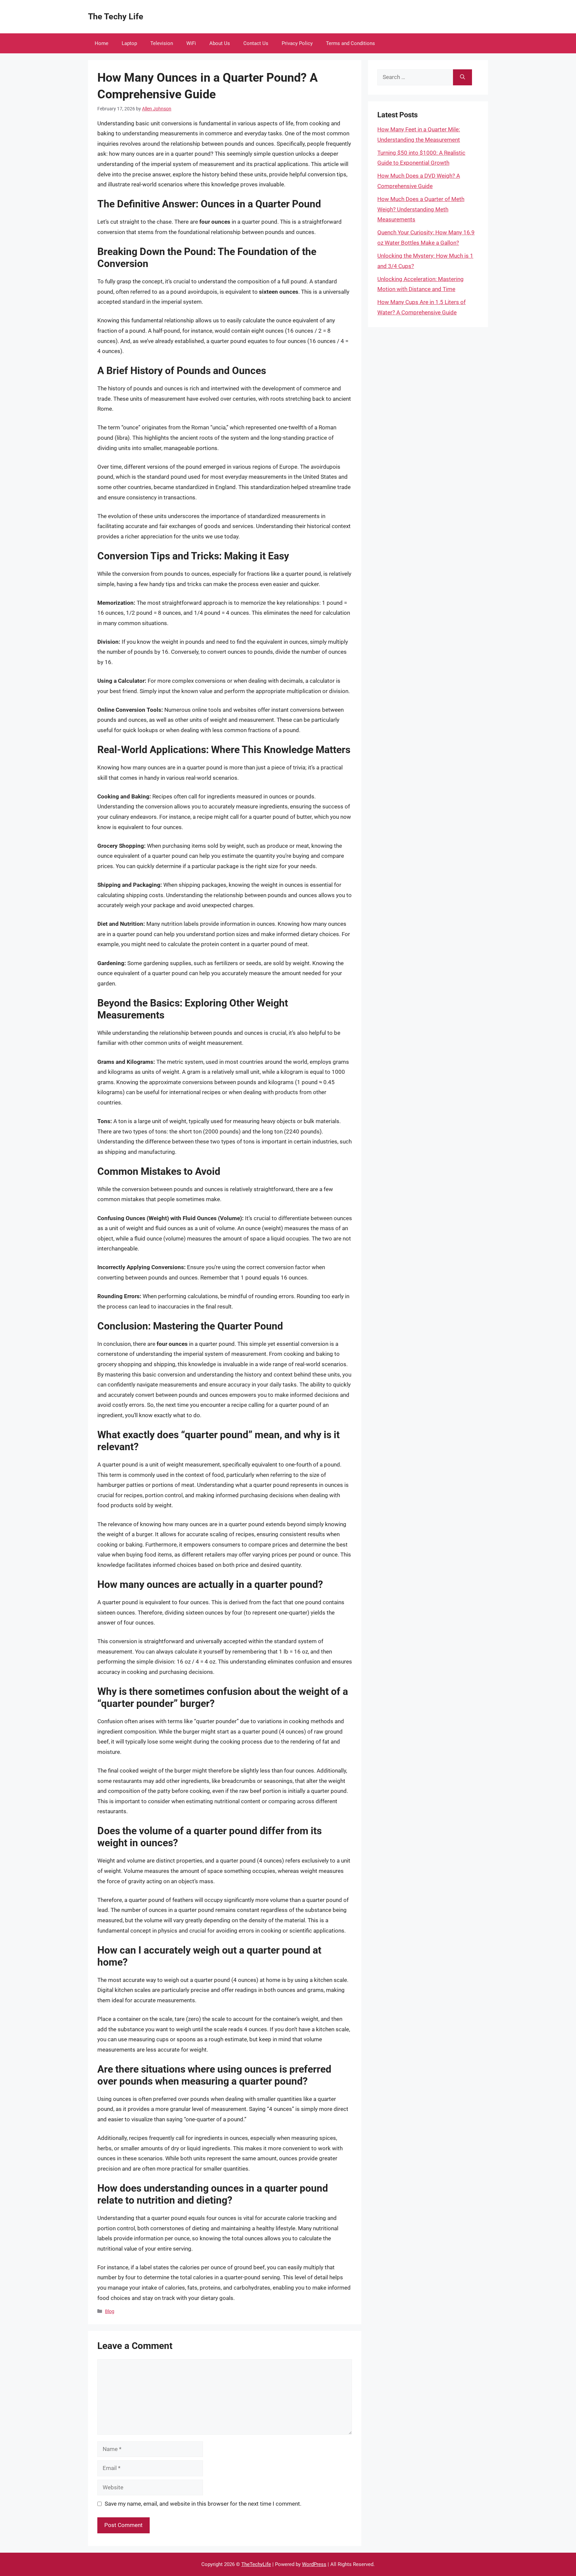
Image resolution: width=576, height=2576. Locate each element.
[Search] (462, 77)
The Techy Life (116, 17)
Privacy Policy (297, 43)
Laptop (129, 43)
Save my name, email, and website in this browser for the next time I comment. (203, 2504)
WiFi (191, 43)
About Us (220, 43)
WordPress (314, 2564)
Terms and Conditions (350, 43)
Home (101, 43)
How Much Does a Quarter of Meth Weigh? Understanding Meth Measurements (421, 209)
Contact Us (256, 43)
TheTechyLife (256, 2564)
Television (162, 43)
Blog (110, 2311)
